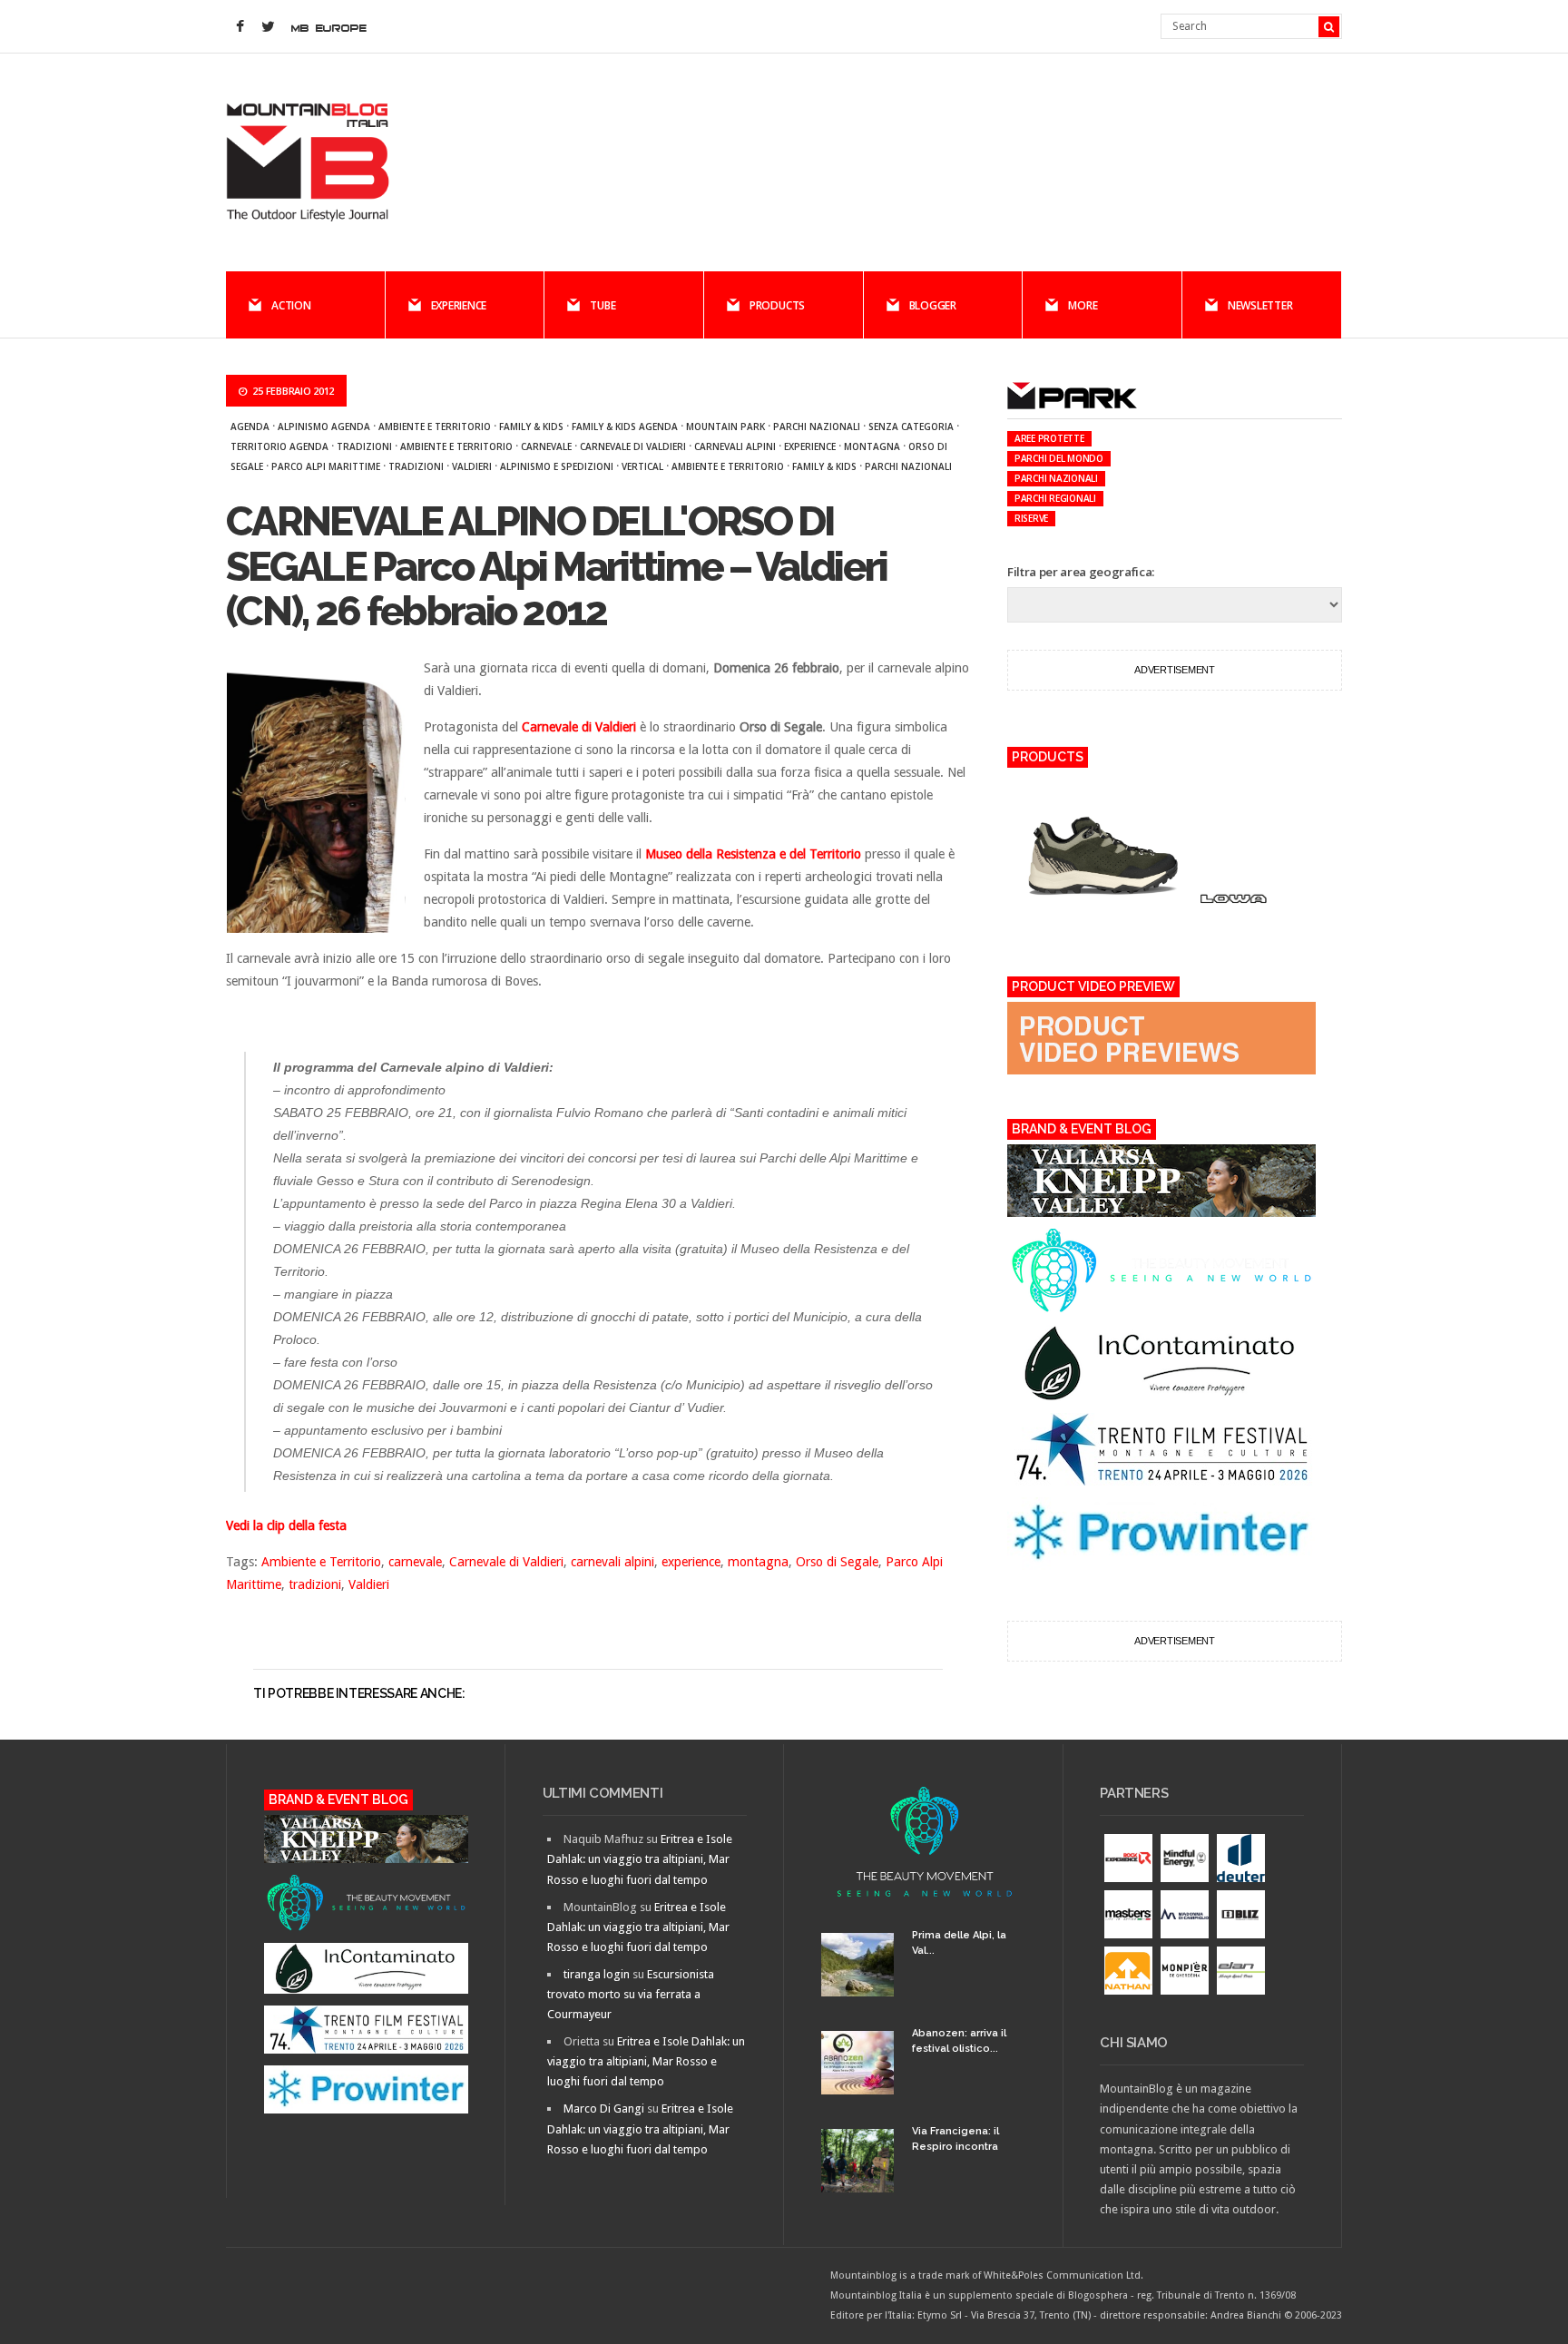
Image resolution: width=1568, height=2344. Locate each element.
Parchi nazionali (817, 427)
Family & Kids (531, 427)
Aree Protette (1049, 438)
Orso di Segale (837, 1562)
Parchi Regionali (1055, 498)
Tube (603, 305)
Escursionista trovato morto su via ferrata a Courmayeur (631, 1994)
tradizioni (416, 466)
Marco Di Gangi (604, 2109)
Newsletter (1260, 305)
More (1083, 305)
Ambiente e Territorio (435, 427)
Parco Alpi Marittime (326, 466)
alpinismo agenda (324, 427)
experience (810, 446)
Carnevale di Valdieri (633, 446)
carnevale (546, 446)
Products (777, 305)
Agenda (250, 427)
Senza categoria (911, 427)
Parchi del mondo (1059, 458)
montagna (872, 446)
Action (291, 305)
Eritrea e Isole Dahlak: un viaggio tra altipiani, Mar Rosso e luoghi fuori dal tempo (640, 1859)
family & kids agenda (625, 427)
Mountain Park (725, 427)
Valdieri (472, 466)
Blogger (933, 305)
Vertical (642, 466)
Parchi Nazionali (908, 466)
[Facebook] (240, 27)
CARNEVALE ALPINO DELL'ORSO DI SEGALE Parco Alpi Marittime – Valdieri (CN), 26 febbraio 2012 (556, 566)
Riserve (1031, 518)
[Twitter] (268, 27)
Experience (459, 305)
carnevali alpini (735, 446)
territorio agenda (279, 446)
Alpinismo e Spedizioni (557, 466)
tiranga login (597, 1974)
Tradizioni (364, 446)
